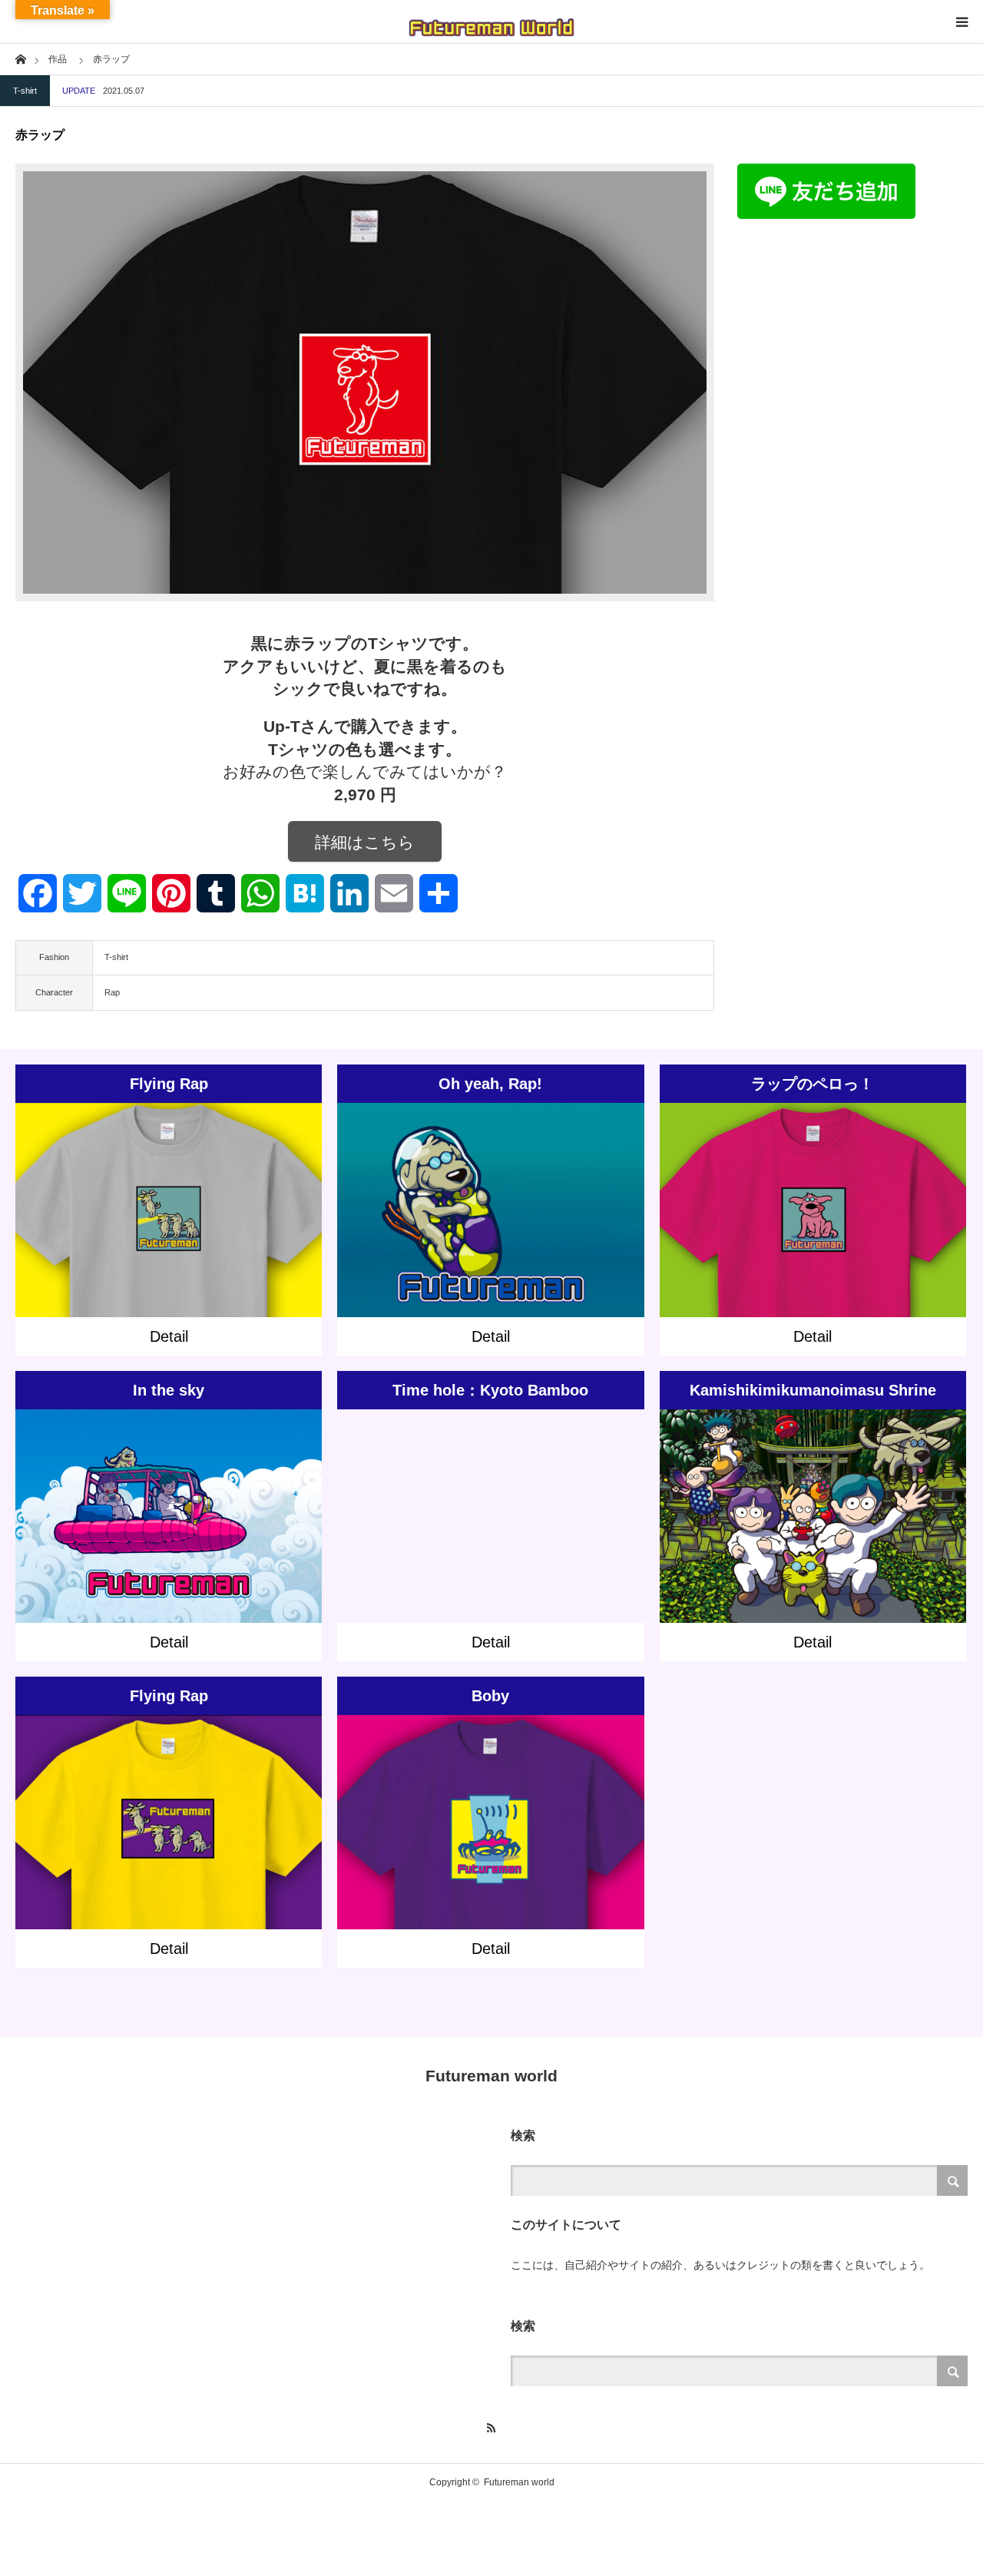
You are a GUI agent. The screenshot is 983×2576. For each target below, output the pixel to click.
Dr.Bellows (780, 1504)
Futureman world (491, 2076)
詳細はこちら (365, 842)
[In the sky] (169, 1537)
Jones (145, 1504)
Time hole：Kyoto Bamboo (490, 1390)
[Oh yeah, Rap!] (490, 1231)
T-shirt (25, 91)
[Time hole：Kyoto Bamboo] (490, 1544)
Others (478, 1197)
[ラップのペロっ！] (813, 1231)
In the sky (169, 1390)
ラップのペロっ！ (813, 1084)
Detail (169, 1336)
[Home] (20, 58)
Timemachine (587, 1497)
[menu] (961, 22)
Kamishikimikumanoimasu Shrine (813, 1390)
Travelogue (250, 1504)
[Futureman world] (491, 22)
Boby (490, 1696)
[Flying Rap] (169, 1231)
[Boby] (490, 1844)
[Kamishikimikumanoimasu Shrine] (813, 1537)
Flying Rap (169, 1084)
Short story (536, 1197)
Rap (112, 992)
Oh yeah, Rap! (490, 1084)
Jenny (117, 1504)
